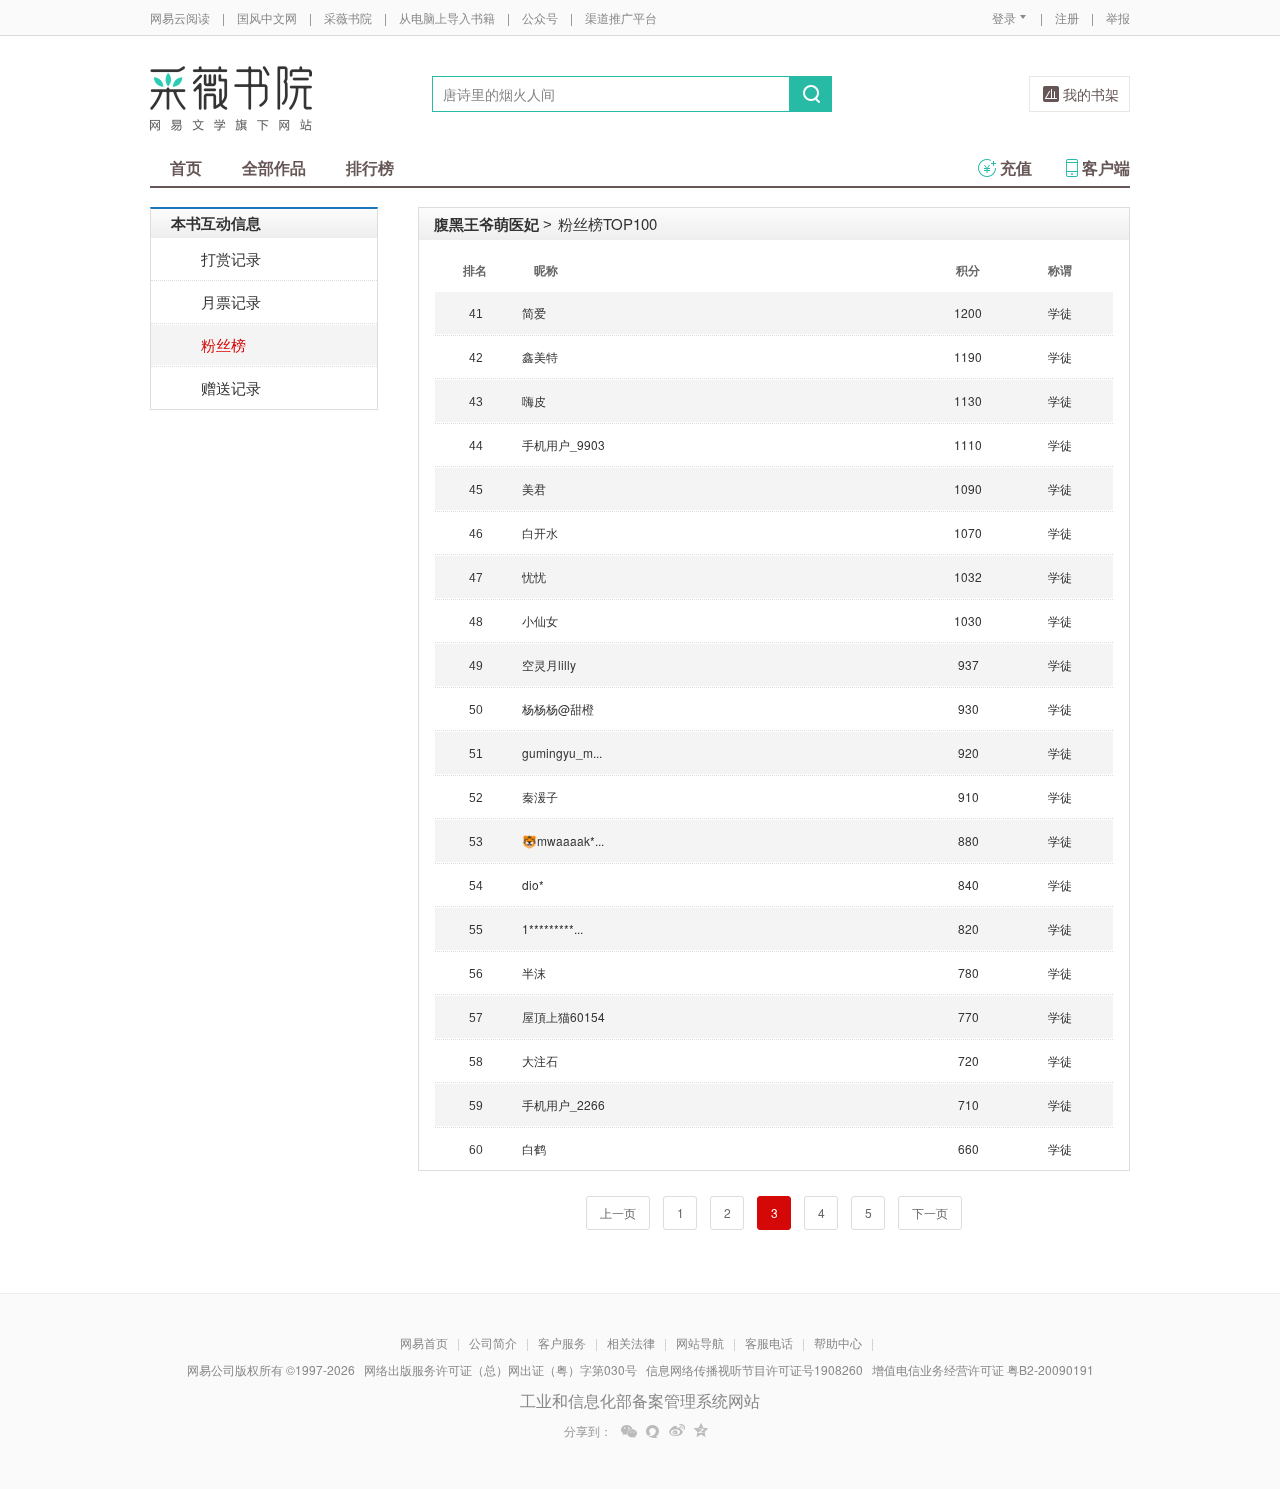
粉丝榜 (223, 344)
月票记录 (231, 301)
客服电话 (769, 1342)
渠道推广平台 (621, 17)
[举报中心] (1185, 1372)
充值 (1016, 167)
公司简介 (493, 1342)
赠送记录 (231, 387)
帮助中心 (838, 1342)
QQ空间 (701, 1431)
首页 (186, 167)
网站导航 (700, 1342)
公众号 (540, 17)
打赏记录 (231, 258)
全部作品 (274, 167)
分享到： (588, 1431)
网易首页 (424, 1342)
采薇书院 (348, 17)
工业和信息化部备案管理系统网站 (640, 1400)
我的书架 (1091, 94)
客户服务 (562, 1342)
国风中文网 (267, 17)
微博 (677, 1431)
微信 (629, 1431)
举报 (1118, 17)
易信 (653, 1431)
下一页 (930, 1212)
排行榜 (370, 167)
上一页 (618, 1212)
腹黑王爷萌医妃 (486, 224)
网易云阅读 (180, 17)
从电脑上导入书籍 (447, 17)
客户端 (1106, 167)
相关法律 (631, 1342)
